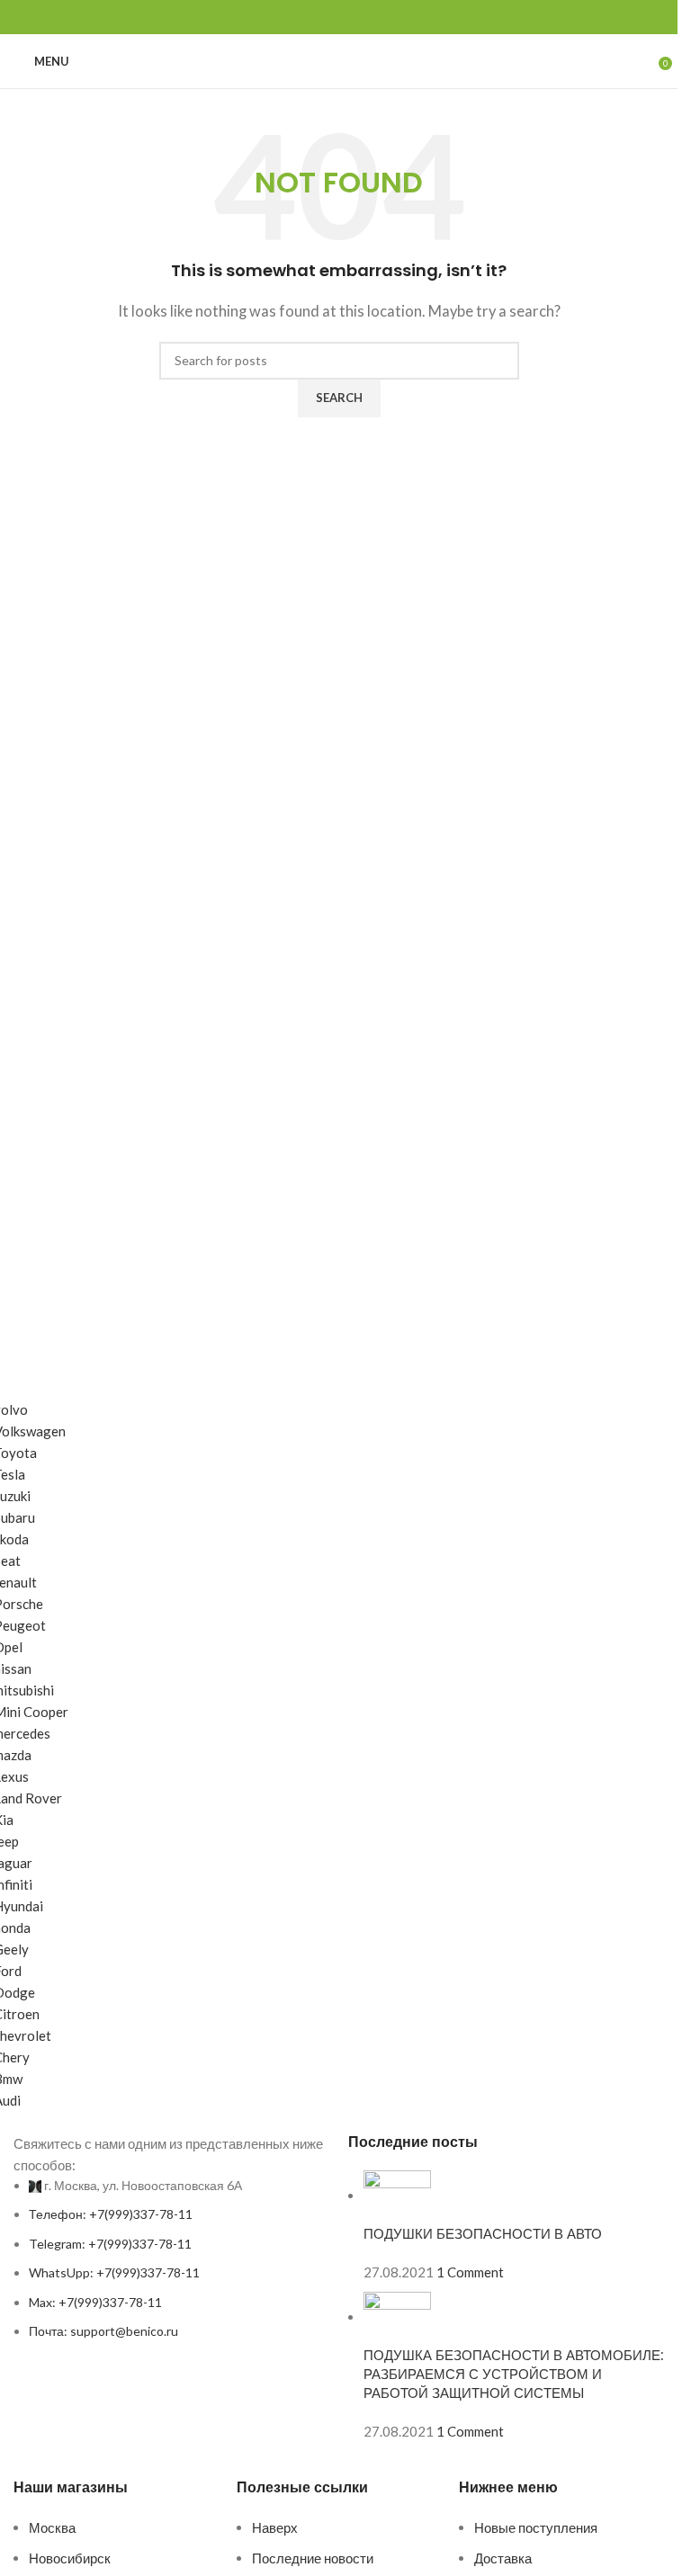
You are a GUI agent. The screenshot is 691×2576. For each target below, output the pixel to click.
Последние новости (313, 2558)
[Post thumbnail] (397, 2196)
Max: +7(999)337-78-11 (95, 2302)
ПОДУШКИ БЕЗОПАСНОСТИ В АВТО (483, 2234)
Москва (52, 2527)
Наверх (275, 2527)
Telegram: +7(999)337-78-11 (110, 2244)
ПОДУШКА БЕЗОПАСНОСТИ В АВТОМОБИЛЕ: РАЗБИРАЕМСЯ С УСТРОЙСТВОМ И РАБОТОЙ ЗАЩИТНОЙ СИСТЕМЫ (514, 2374)
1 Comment (470, 2272)
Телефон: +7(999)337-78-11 (111, 2214)
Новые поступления (536, 2527)
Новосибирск (70, 2558)
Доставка (503, 2558)
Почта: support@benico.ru (103, 2331)
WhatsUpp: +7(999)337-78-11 (114, 2272)
